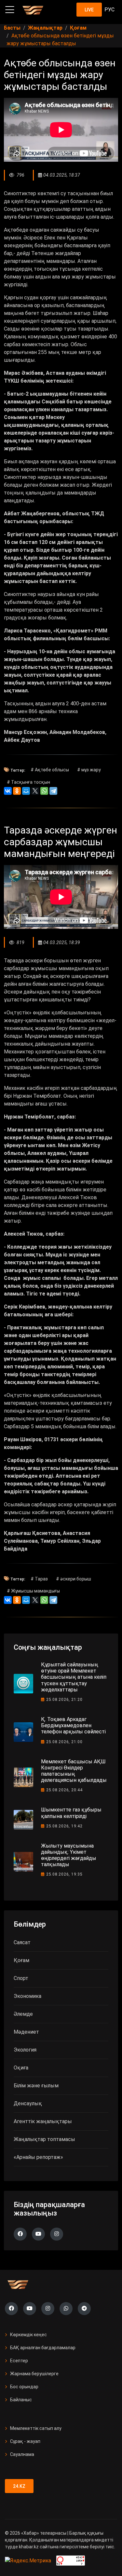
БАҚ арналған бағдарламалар (43, 2348)
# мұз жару (89, 770)
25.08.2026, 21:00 (64, 1742)
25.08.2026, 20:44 (64, 1790)
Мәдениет (26, 2032)
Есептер (19, 2361)
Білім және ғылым (36, 2086)
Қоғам (21, 1960)
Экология (25, 2050)
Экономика (27, 1996)
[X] (35, 791)
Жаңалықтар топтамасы (44, 2139)
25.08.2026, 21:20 (64, 1700)
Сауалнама (22, 2454)
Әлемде (23, 2014)
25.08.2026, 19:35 (64, 1874)
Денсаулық (28, 2103)
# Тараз (39, 1579)
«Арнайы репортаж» (38, 2157)
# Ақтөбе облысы (50, 770)
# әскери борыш (74, 1579)
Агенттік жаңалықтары (43, 2121)
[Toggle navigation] (10, 10)
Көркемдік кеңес (28, 2335)
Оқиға (21, 2068)
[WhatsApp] (44, 791)
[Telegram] (53, 791)
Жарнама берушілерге (34, 2374)
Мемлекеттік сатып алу (36, 2428)
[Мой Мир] (26, 791)
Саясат (22, 1942)
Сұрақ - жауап (25, 2441)
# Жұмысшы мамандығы (33, 1591)
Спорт (21, 1978)
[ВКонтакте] (8, 791)
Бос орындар (24, 2387)
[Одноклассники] (17, 791)
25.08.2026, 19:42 (64, 1826)
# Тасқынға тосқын (28, 782)
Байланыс (21, 2400)
